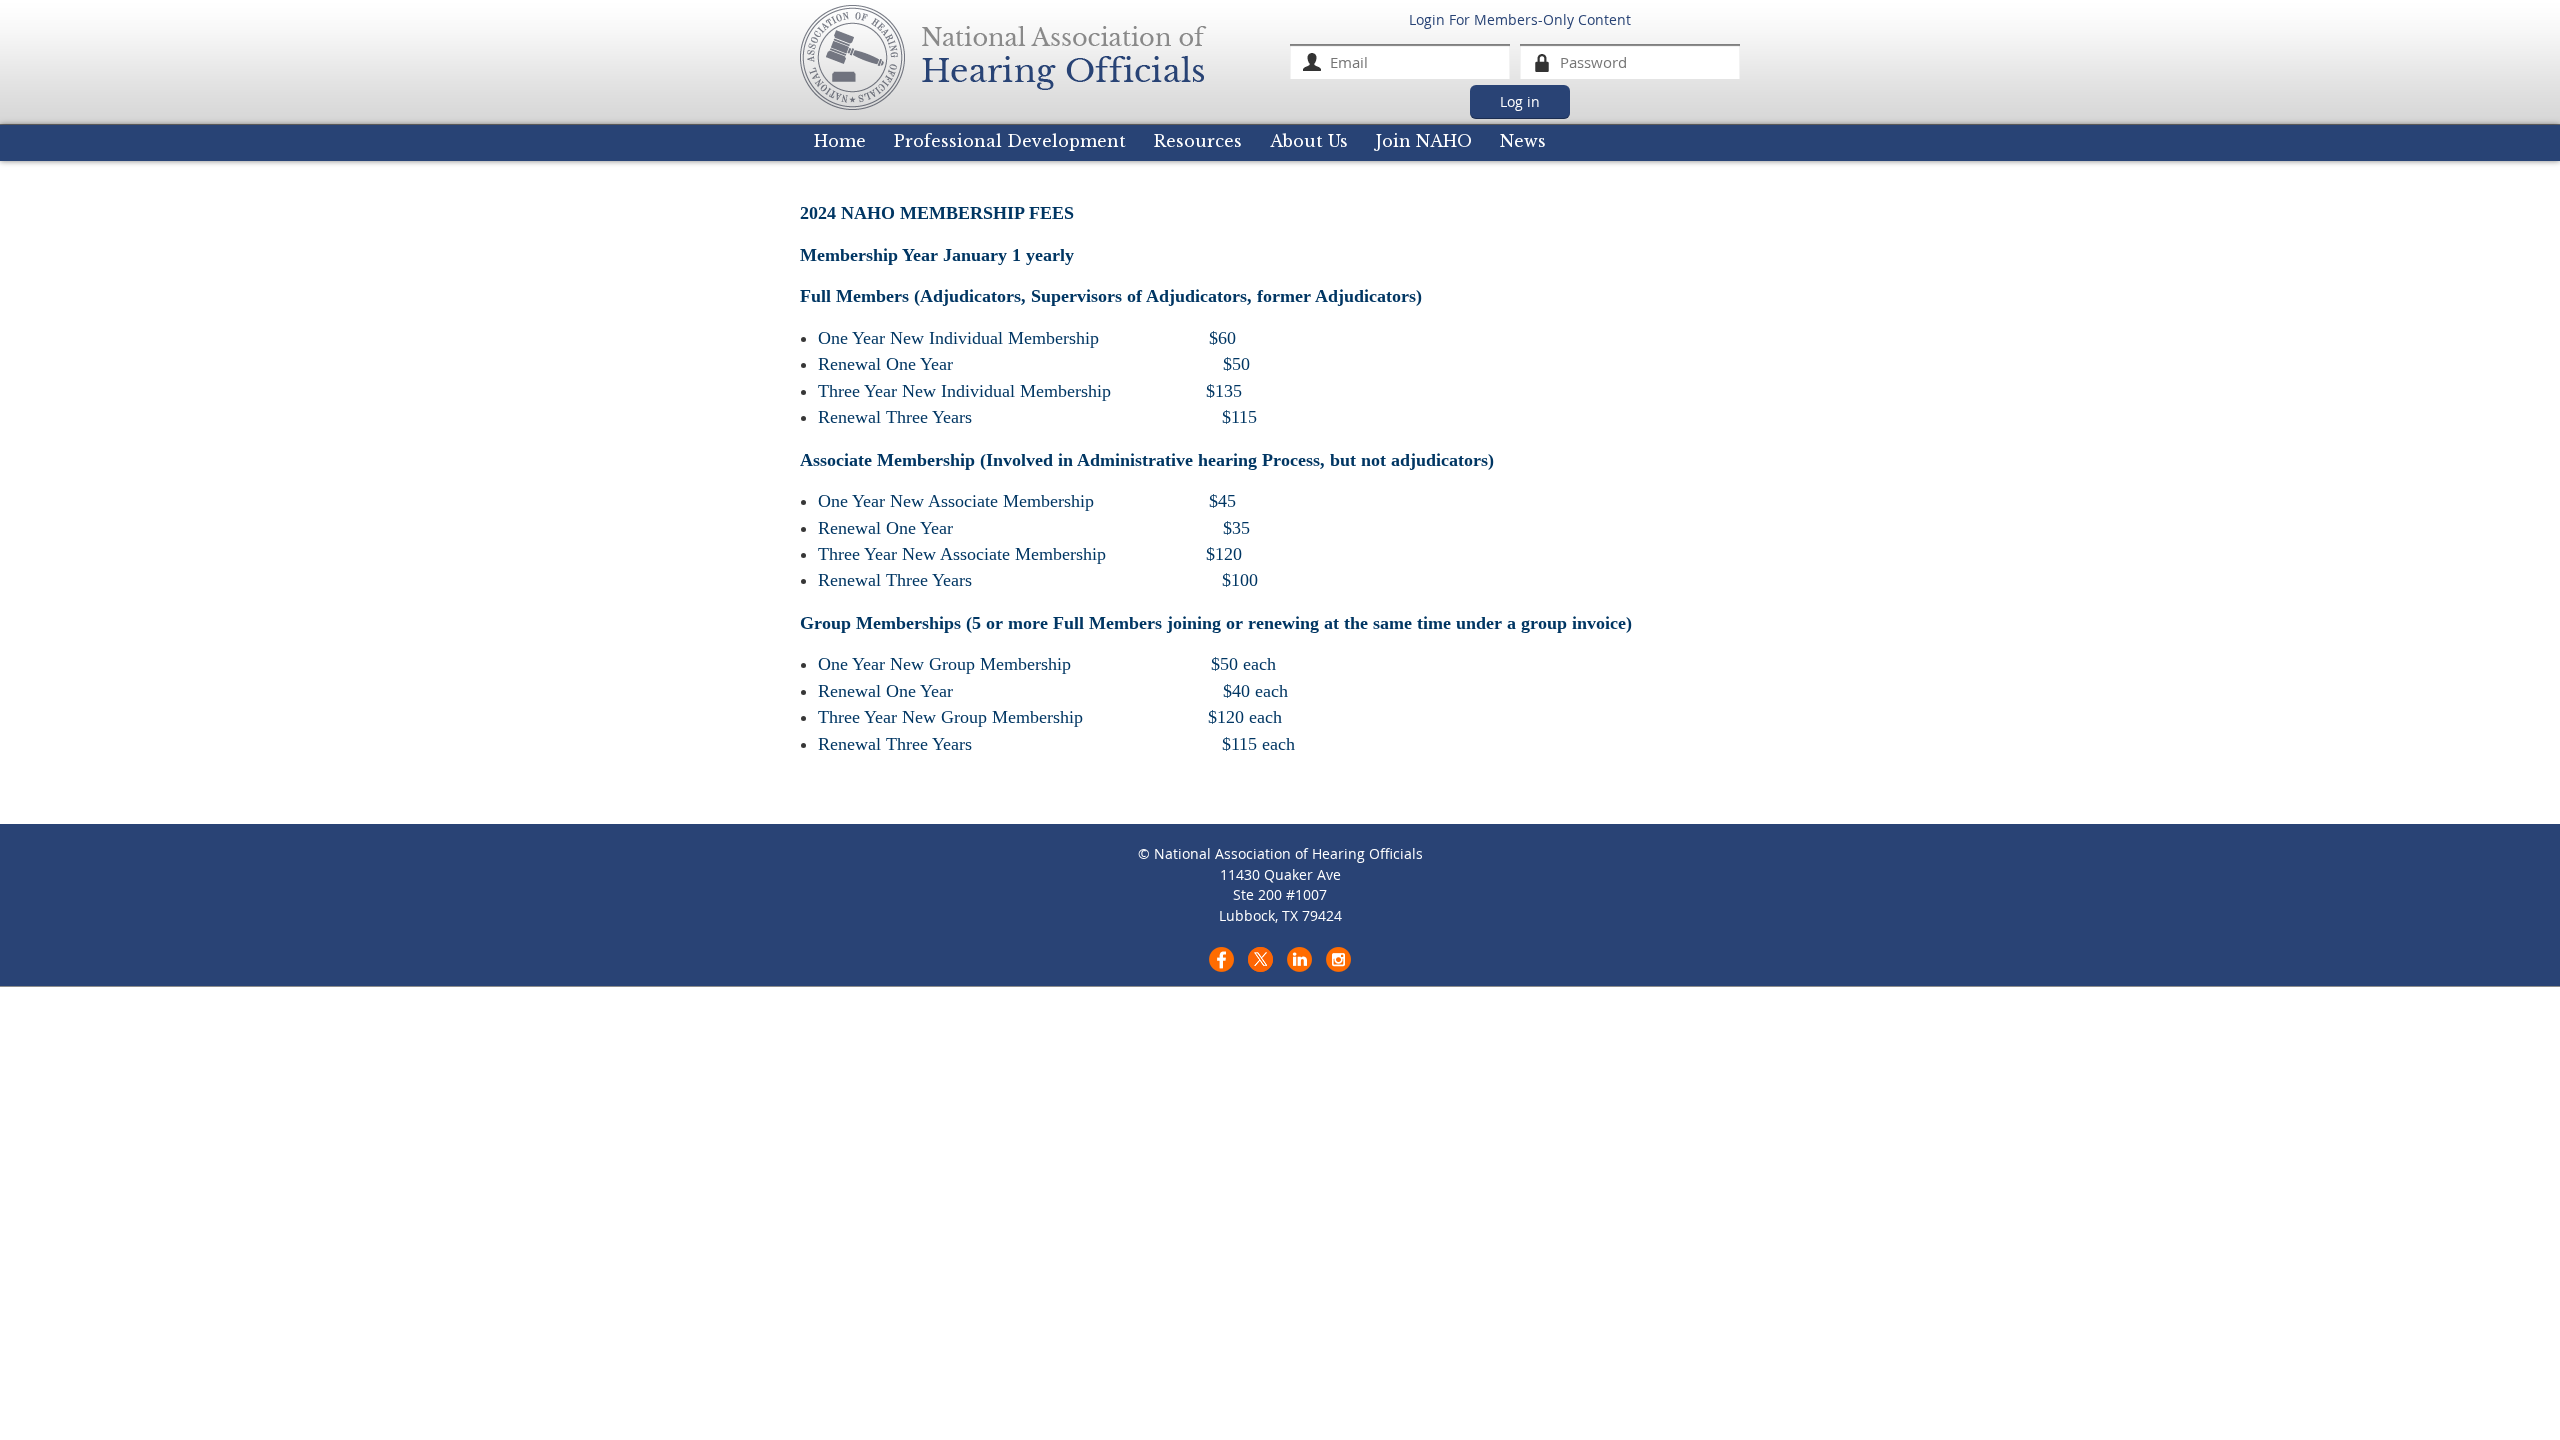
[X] (1260, 959)
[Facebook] (1221, 959)
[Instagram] (1338, 959)
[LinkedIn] (1299, 959)
